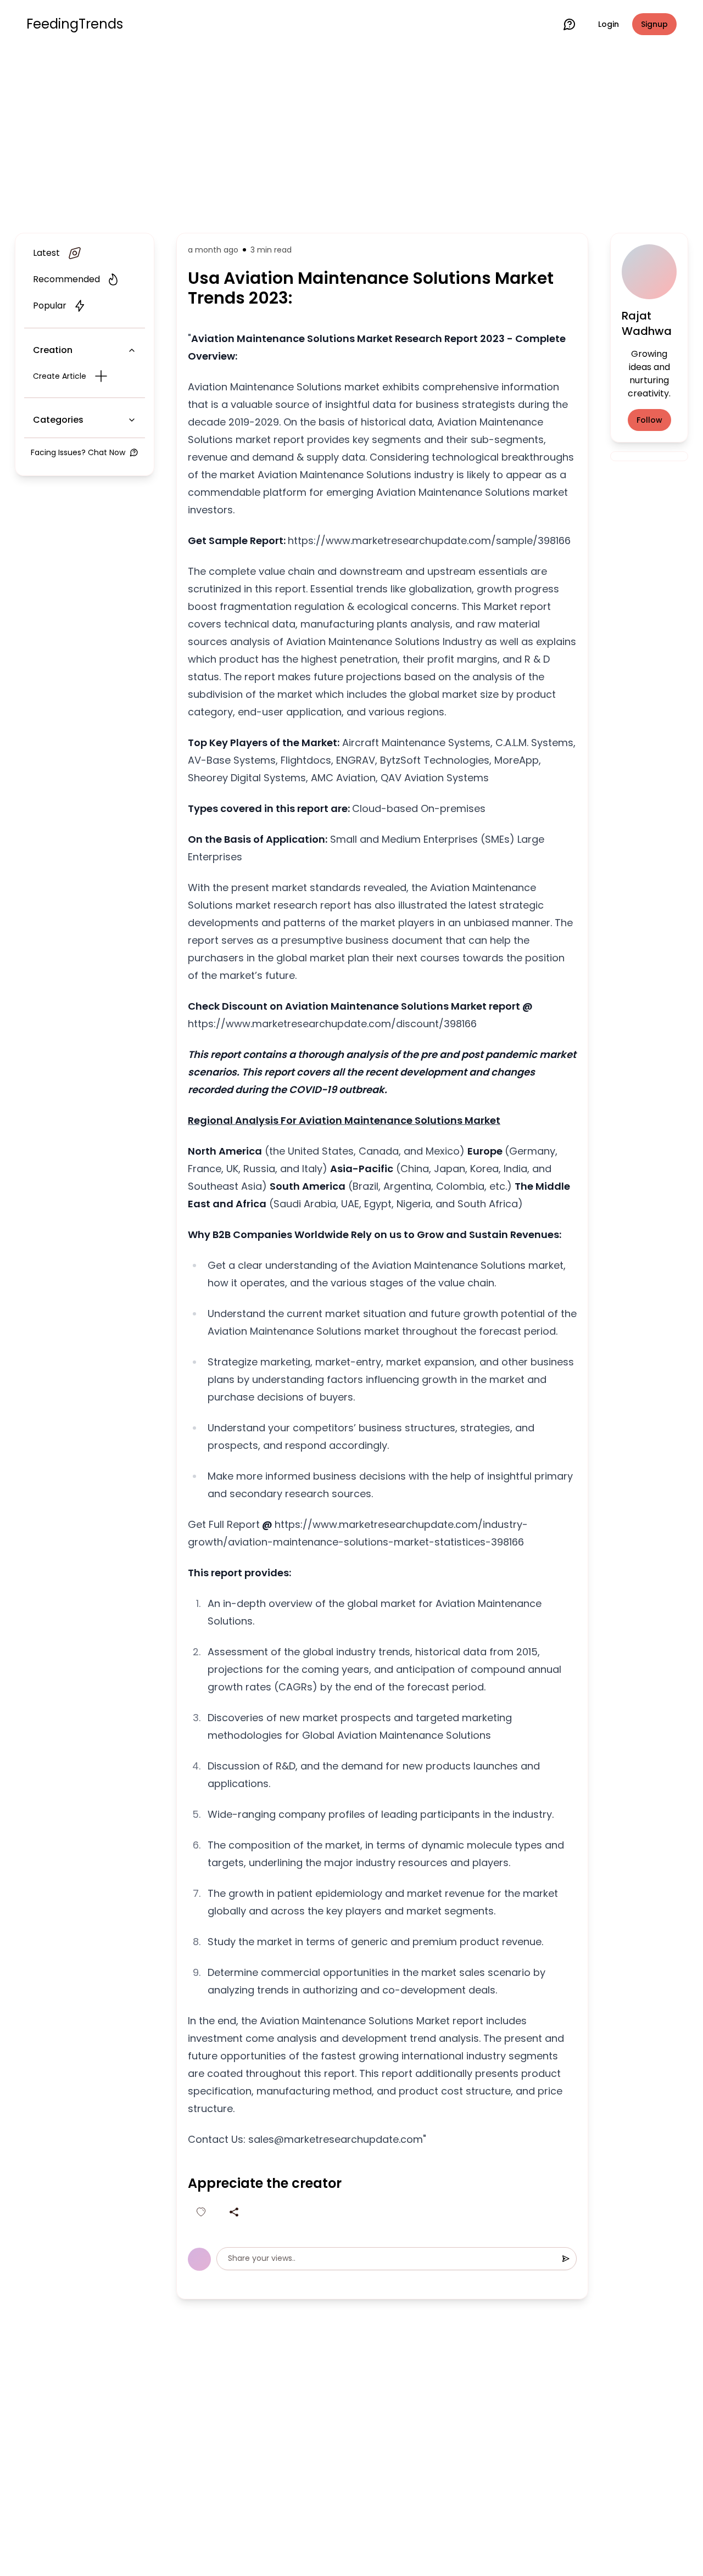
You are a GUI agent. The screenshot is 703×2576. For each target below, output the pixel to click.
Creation (53, 350)
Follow (649, 420)
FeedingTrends (75, 24)
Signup (654, 24)
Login (609, 24)
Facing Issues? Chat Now (78, 452)
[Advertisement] (351, 138)
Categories (58, 420)
